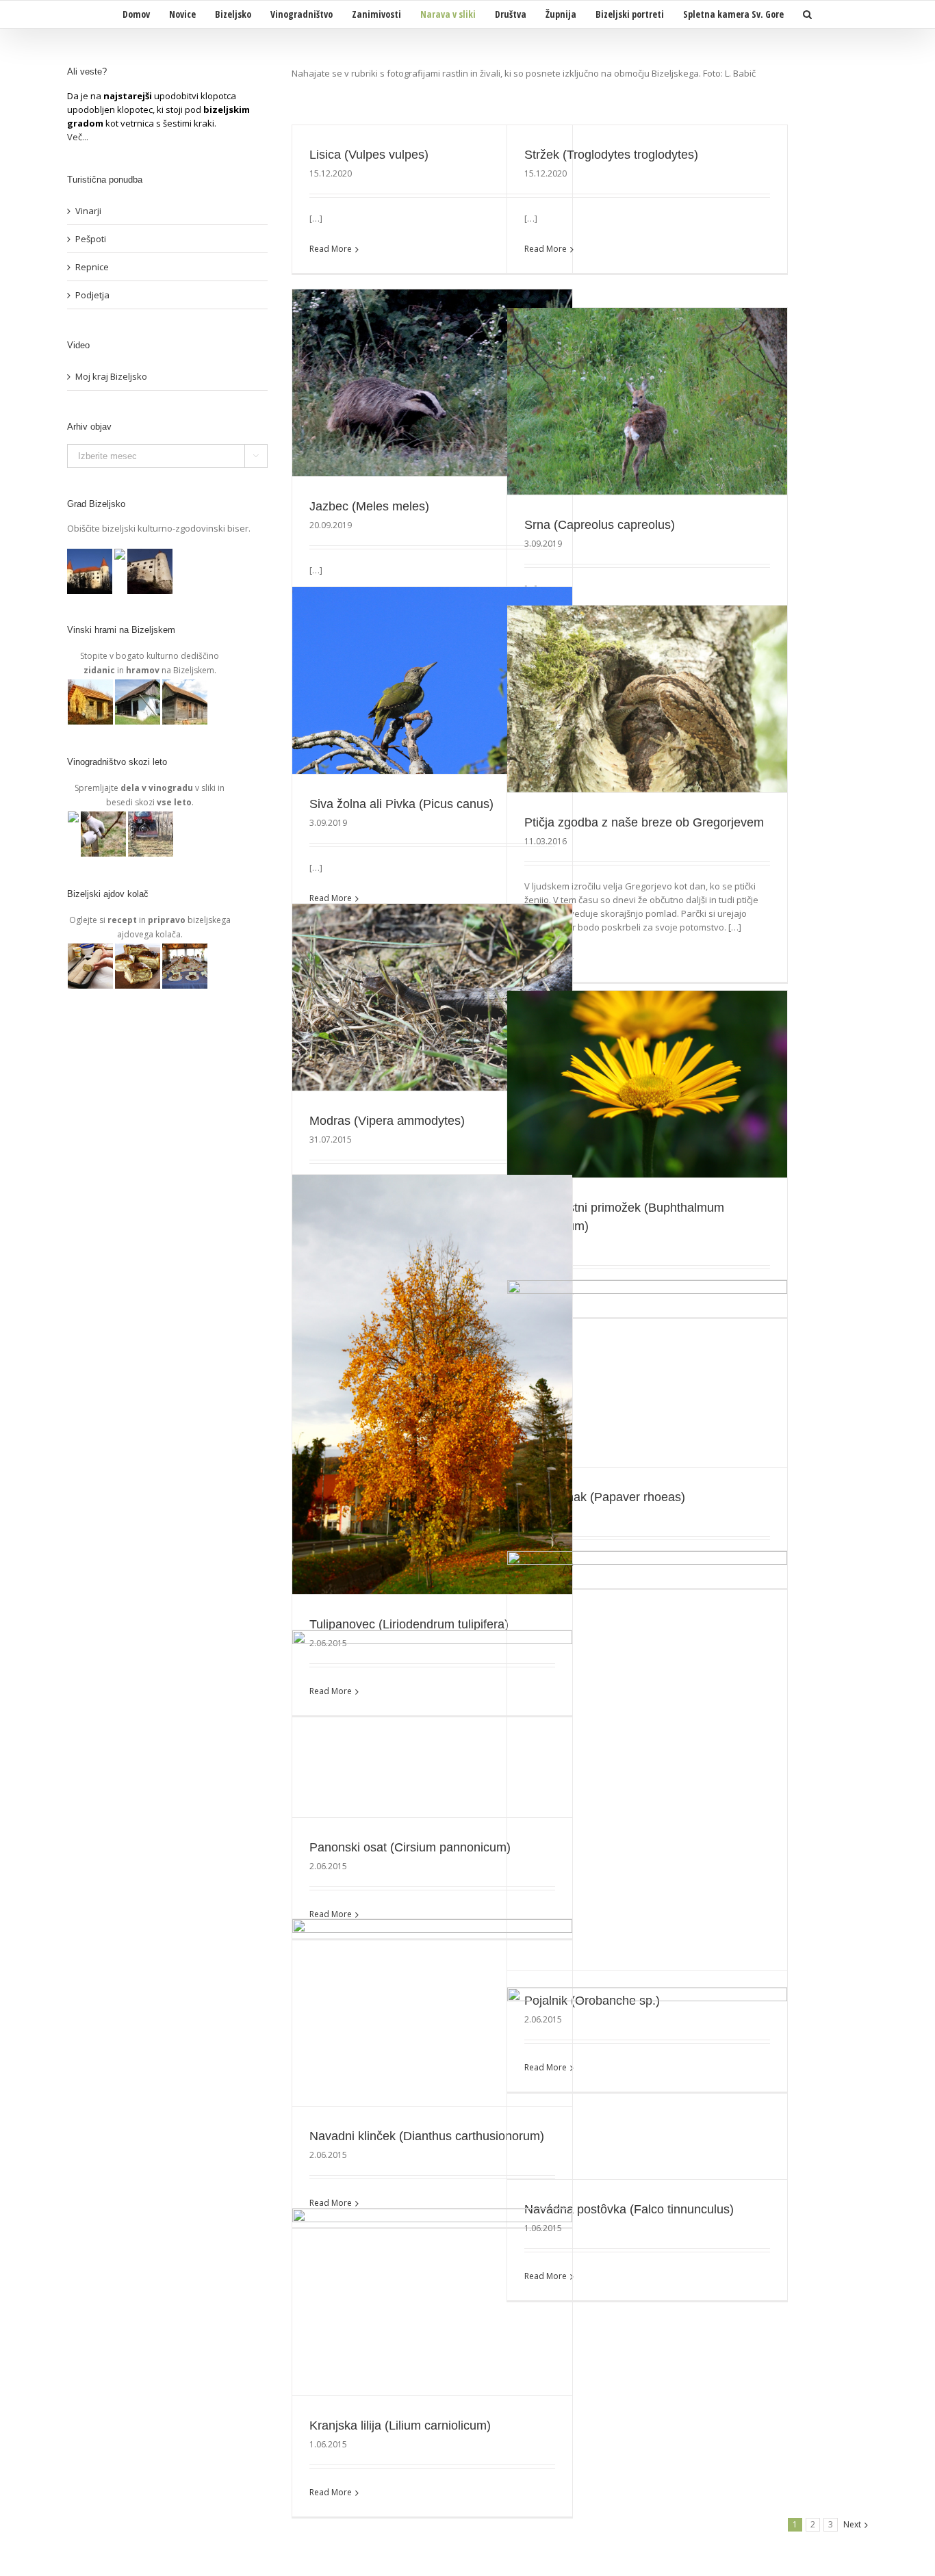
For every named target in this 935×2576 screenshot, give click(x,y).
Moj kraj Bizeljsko (111, 376)
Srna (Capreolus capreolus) (600, 525)
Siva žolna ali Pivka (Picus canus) (401, 804)
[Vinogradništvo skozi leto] (74, 818)
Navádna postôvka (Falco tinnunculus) (629, 2209)
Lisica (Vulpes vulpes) (369, 155)
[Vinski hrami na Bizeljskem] (91, 686)
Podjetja (92, 295)
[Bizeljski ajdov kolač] (91, 950)
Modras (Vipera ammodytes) (387, 1121)
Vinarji (88, 211)
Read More (331, 249)
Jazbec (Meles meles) (369, 506)
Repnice (92, 267)
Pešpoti (91, 239)
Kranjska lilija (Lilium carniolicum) (400, 2425)
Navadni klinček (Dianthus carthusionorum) (427, 2136)
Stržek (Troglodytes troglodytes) (611, 155)
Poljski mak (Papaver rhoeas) (605, 1497)
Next (852, 2524)
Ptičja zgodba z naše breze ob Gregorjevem (644, 822)
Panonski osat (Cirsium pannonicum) (410, 1847)
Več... (78, 137)
